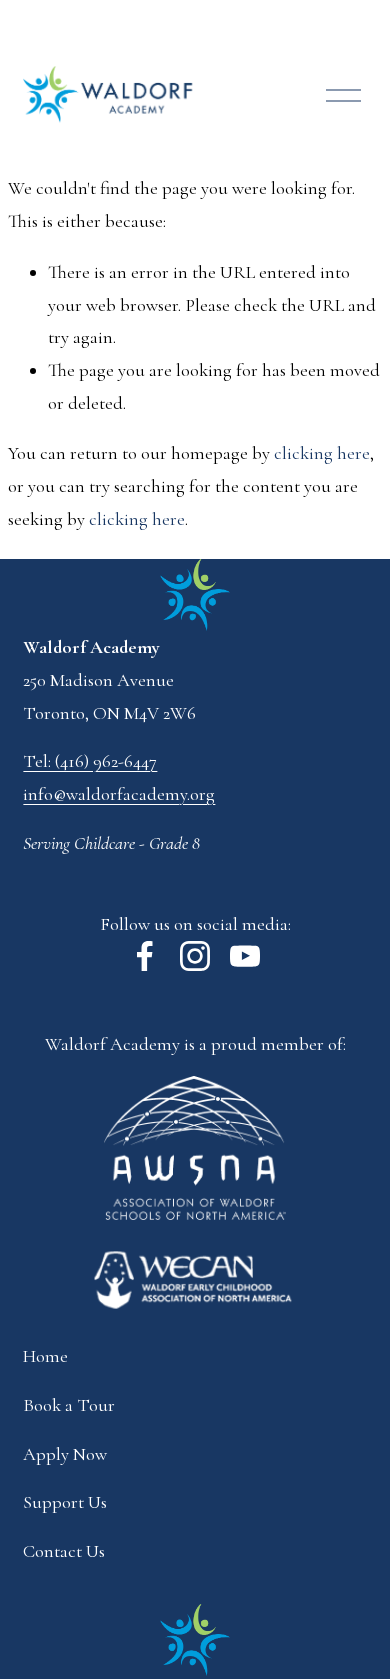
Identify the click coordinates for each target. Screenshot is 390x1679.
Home (45, 1356)
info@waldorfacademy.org (119, 794)
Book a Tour (69, 1405)
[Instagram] (195, 956)
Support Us (65, 1502)
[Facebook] (145, 956)
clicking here (322, 453)
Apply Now (65, 1454)
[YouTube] (245, 956)
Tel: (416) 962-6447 (90, 761)
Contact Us (64, 1551)
